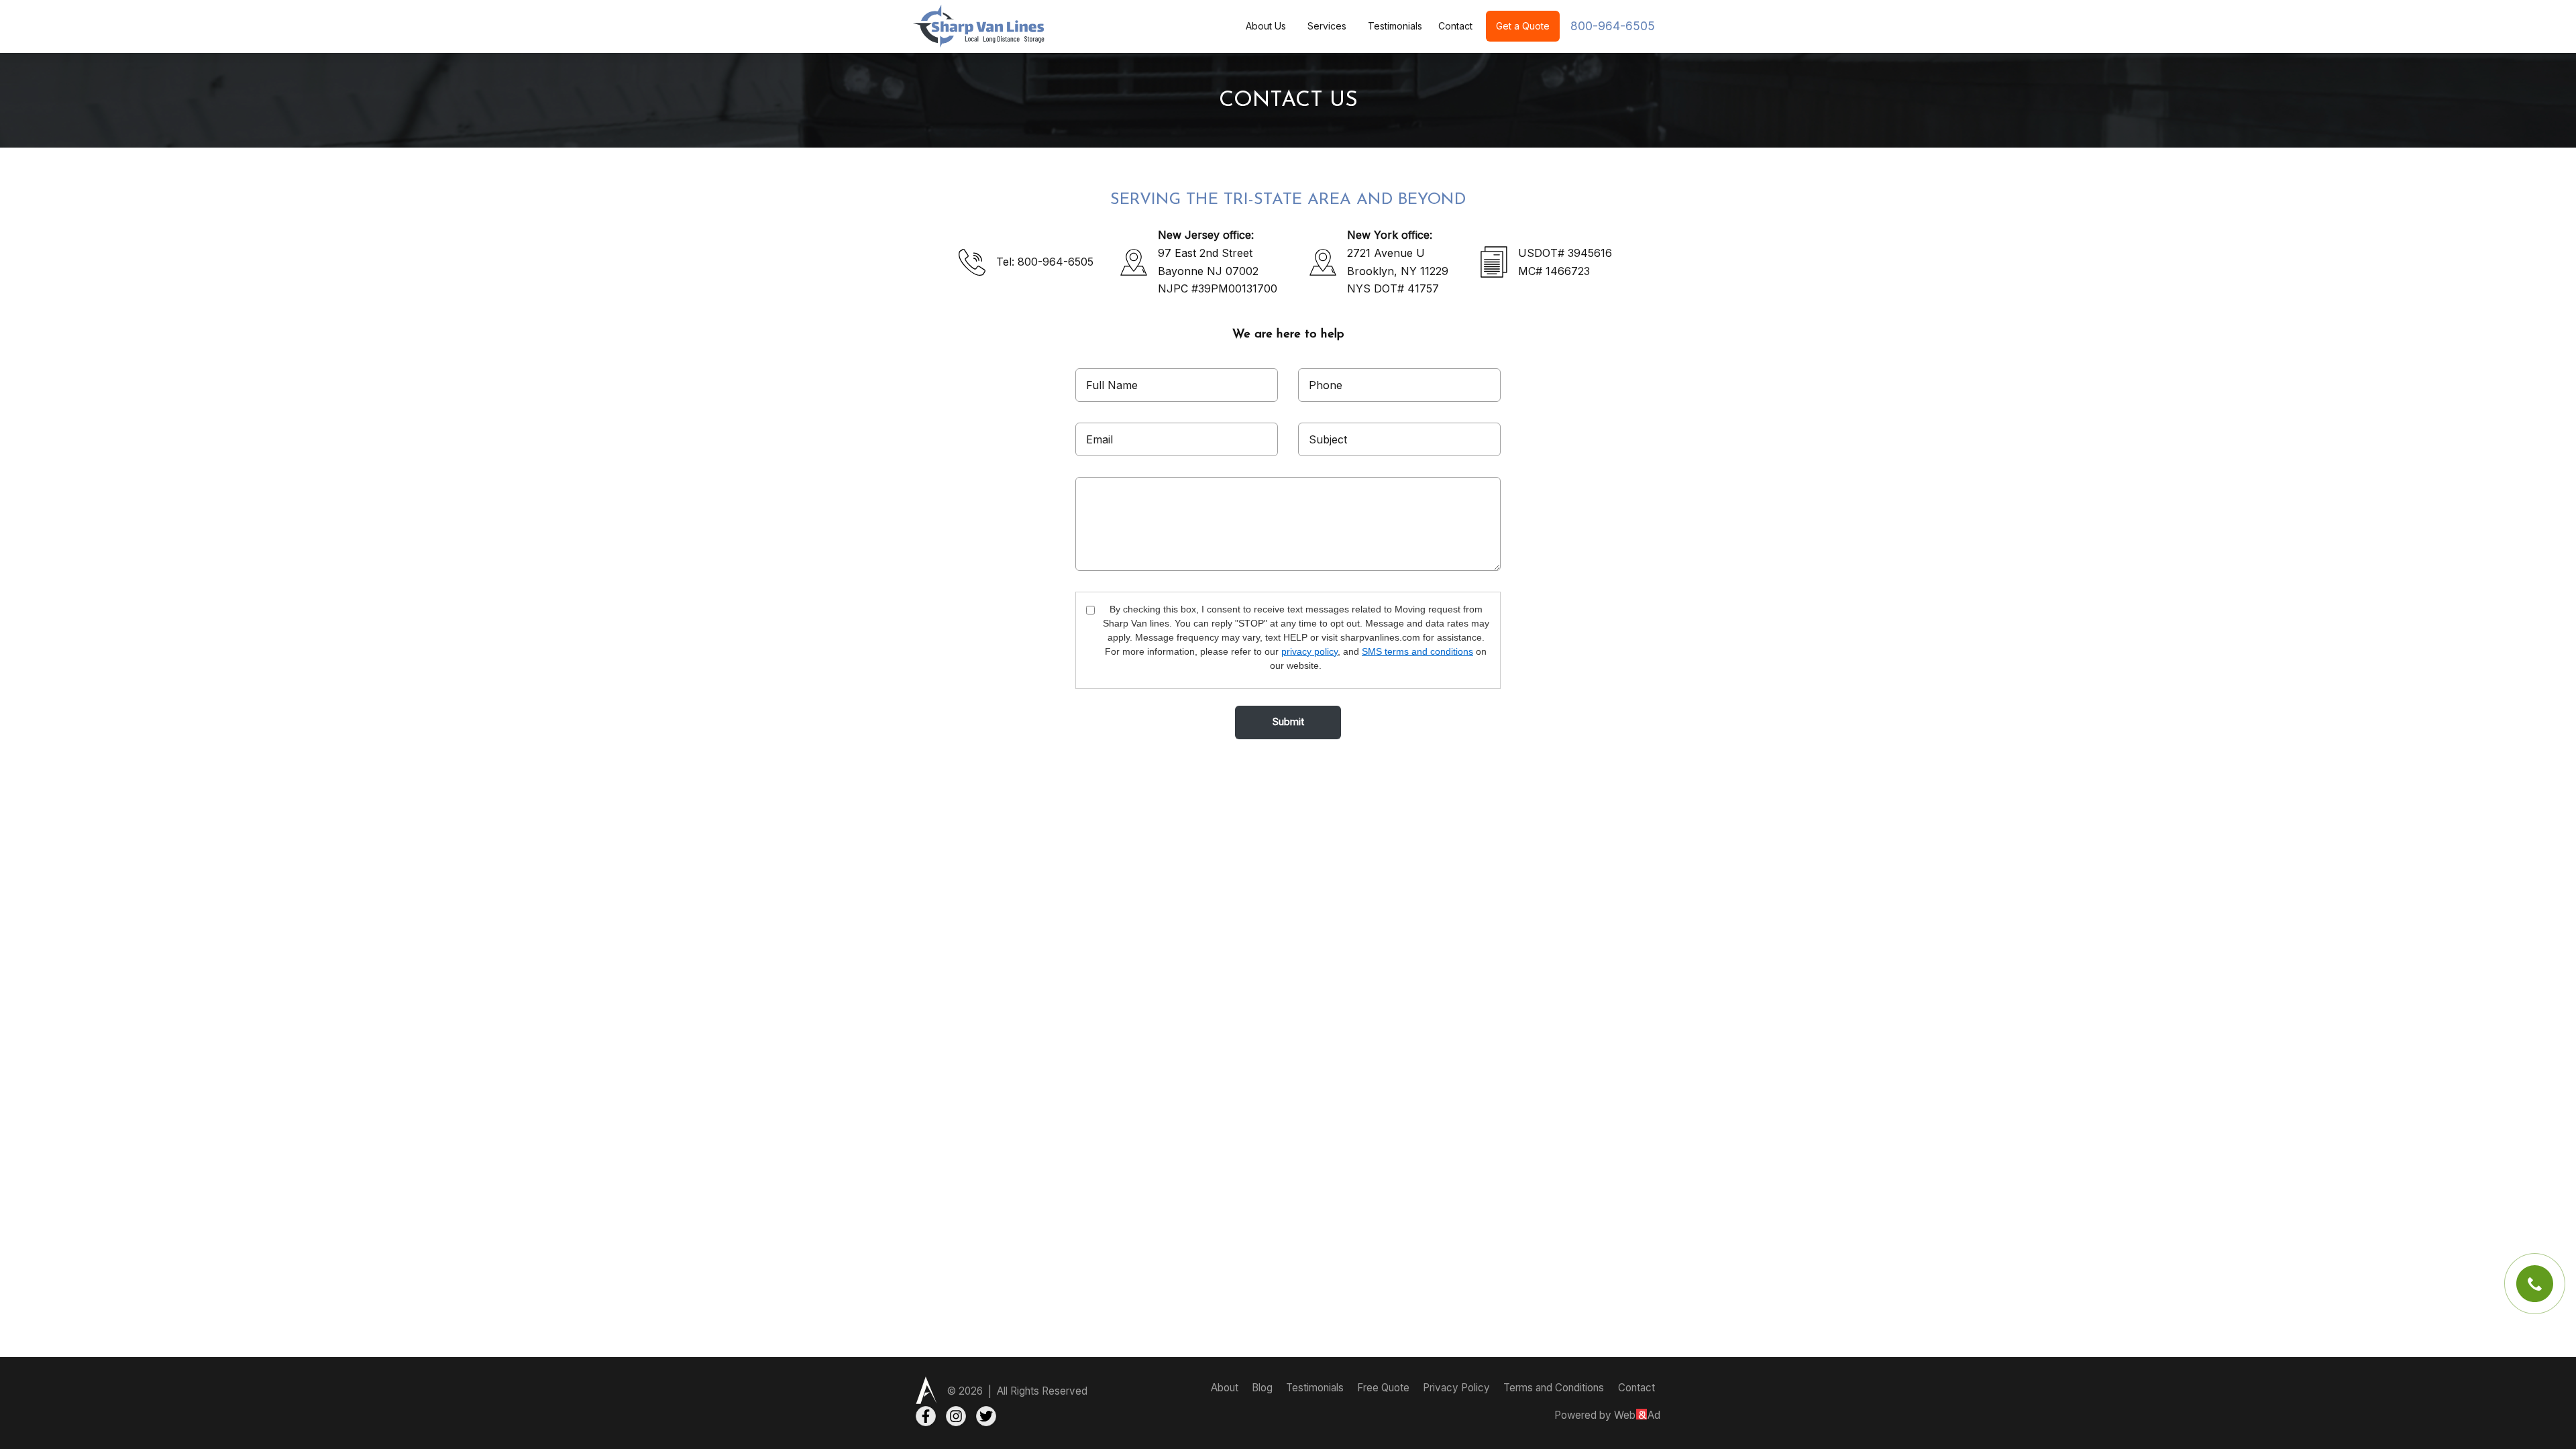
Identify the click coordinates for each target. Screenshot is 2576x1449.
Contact (1455, 26)
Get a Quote (1523, 26)
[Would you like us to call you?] (2535, 1284)
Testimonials (1395, 26)
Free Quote (1385, 1388)
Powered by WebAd (1607, 1415)
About (1226, 1388)
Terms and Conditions (1554, 1388)
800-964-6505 (1613, 26)
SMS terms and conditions (1417, 651)
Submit (1288, 722)
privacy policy (1309, 651)
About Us (1266, 26)
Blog (1264, 1388)
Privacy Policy (1458, 1388)
